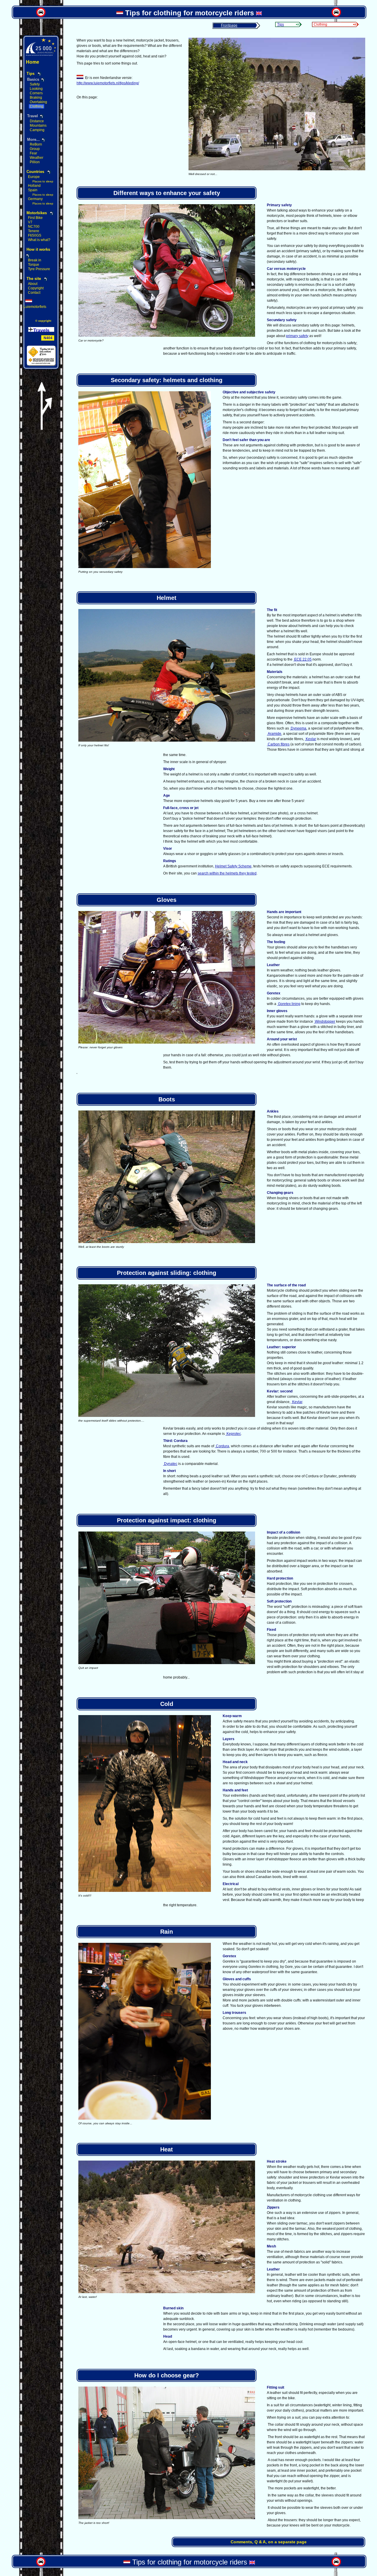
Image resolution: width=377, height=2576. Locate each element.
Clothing (37, 106)
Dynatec (170, 1464)
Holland (34, 186)
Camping (37, 130)
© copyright (43, 321)
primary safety (297, 336)
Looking (36, 89)
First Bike (35, 218)
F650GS (35, 235)
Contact (34, 293)
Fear (33, 153)
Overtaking (38, 102)
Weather (37, 158)
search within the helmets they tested (227, 873)
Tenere (34, 231)
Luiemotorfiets (35, 307)
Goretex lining (289, 1004)
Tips (281, 24)
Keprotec (233, 1434)
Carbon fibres (278, 744)
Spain (33, 190)
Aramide (274, 734)
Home (33, 62)
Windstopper (325, 1022)
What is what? (39, 240)
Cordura (222, 1446)
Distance (37, 121)
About (33, 284)
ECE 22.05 (302, 659)
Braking (36, 98)
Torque (34, 265)
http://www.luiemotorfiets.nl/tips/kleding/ (108, 83)
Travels (41, 330)
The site (34, 279)
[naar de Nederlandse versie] (120, 13)
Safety (35, 84)
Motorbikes (37, 213)
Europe (34, 177)
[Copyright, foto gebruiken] (277, 169)
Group (35, 149)
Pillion (35, 162)
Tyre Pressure (39, 269)
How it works (38, 249)
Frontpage (229, 25)
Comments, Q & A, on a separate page (269, 2542)
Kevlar (310, 739)
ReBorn (36, 144)
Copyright (36, 288)
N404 (48, 338)
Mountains (38, 126)
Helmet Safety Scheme (233, 866)
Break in (35, 260)
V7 (30, 222)
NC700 (34, 227)
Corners (36, 93)
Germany (35, 199)
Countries (35, 172)
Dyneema (298, 728)
